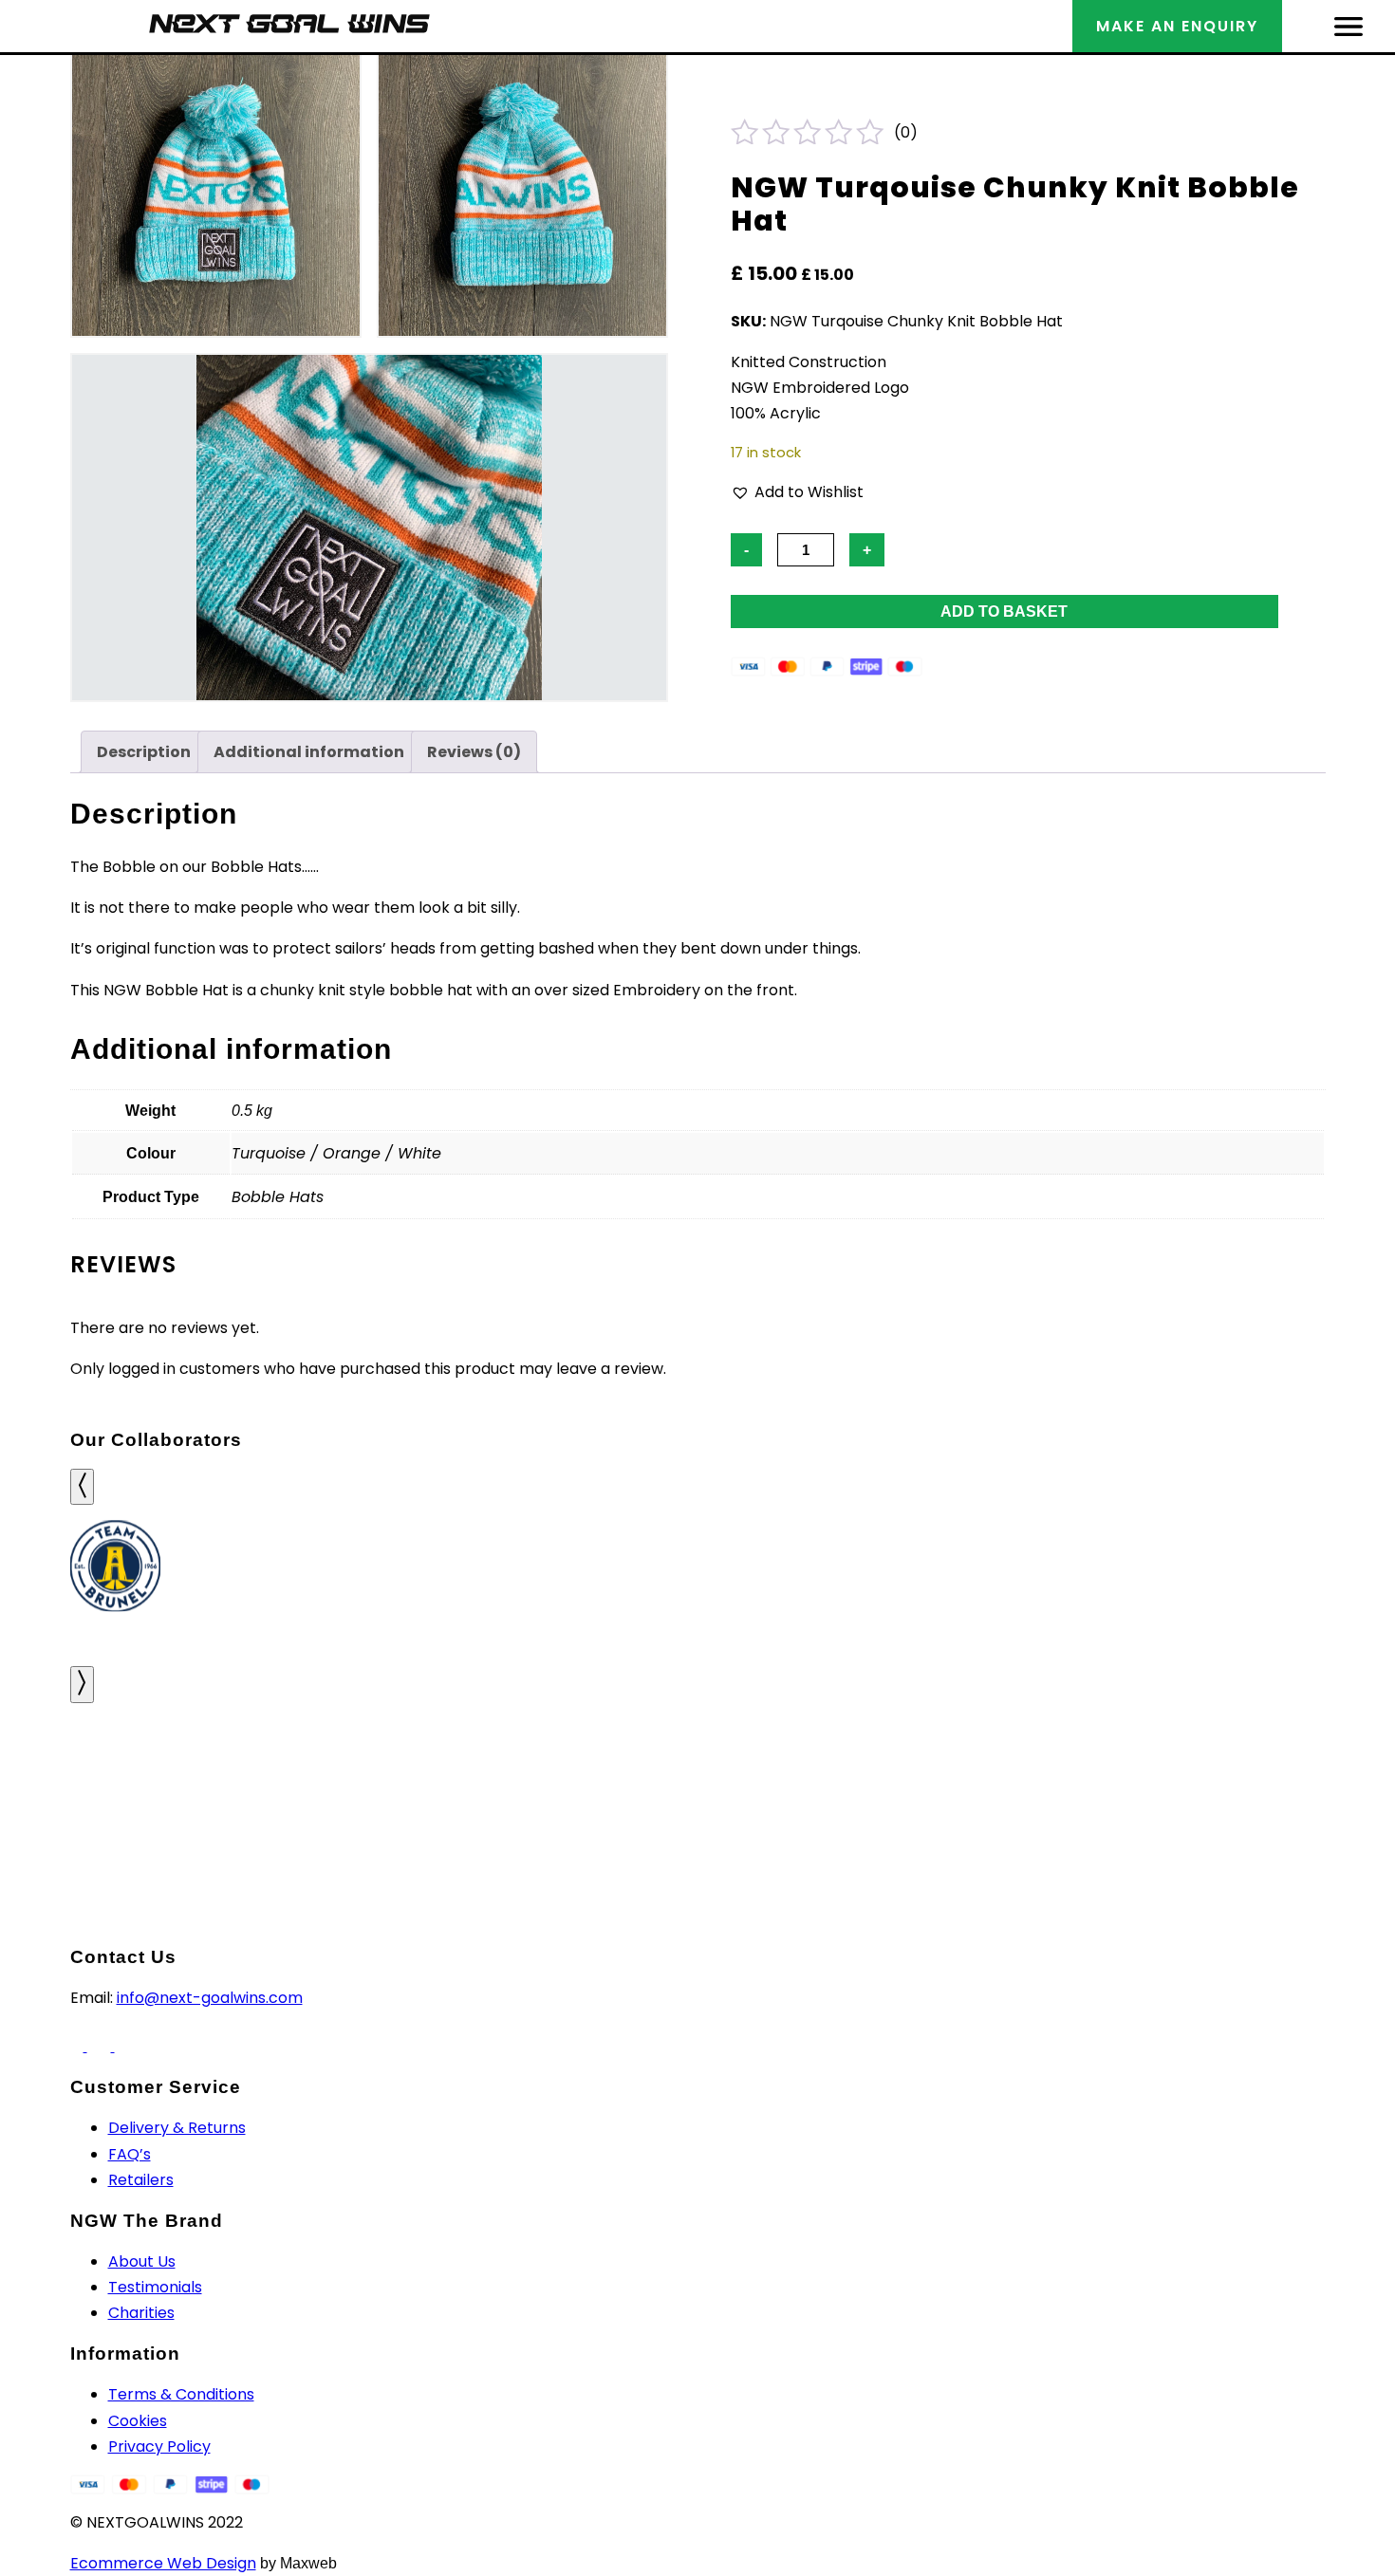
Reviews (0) (474, 752)
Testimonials (155, 2287)
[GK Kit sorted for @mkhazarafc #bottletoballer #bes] (349, 1779)
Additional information (309, 752)
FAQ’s (130, 2154)
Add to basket (1004, 612)
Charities (141, 2313)
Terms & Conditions (181, 2394)
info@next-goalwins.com (210, 1998)
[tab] (144, 752)
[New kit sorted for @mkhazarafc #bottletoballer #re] (581, 1779)
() (906, 132)
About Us (142, 2261)
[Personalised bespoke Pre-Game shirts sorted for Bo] (1279, 1779)
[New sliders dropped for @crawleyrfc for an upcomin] (1046, 1779)
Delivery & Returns (177, 2128)
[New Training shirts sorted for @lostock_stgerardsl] (814, 1779)
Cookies (138, 2421)
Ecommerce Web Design (163, 2563)
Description (144, 752)
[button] (797, 492)
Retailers (141, 2180)
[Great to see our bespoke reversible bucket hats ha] (116, 1779)
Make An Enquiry (1177, 26)
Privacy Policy (159, 2446)
